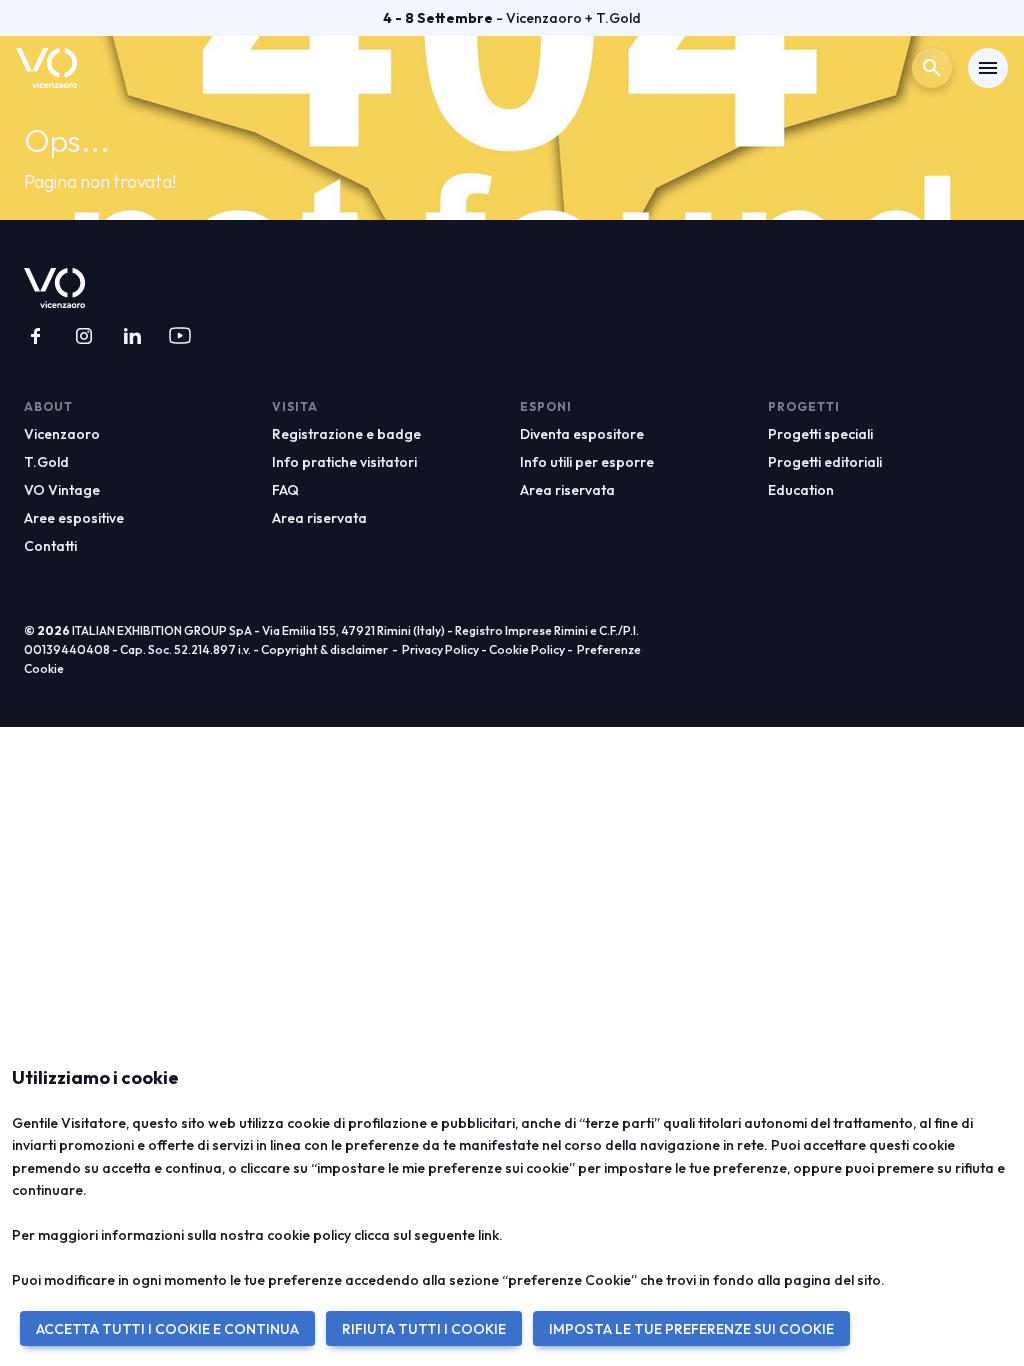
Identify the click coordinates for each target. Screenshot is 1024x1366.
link (488, 1235)
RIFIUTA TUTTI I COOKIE (424, 1329)
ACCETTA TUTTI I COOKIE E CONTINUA (167, 1329)
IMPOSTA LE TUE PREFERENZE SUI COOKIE (691, 1329)
